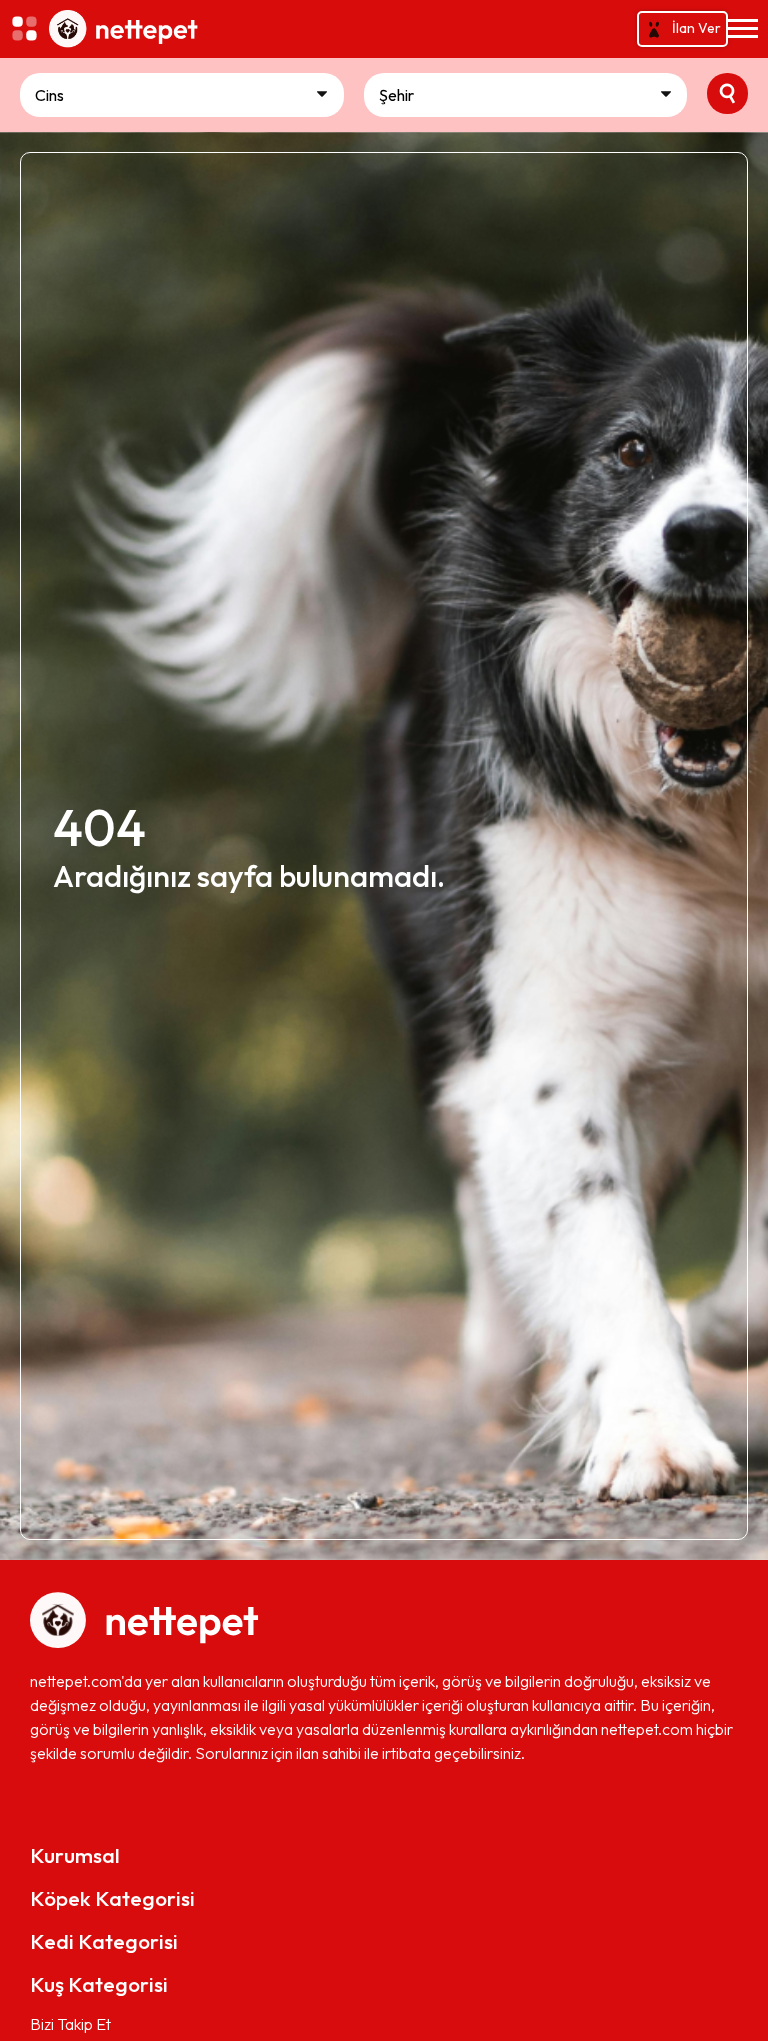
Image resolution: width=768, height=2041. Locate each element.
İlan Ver (696, 28)
